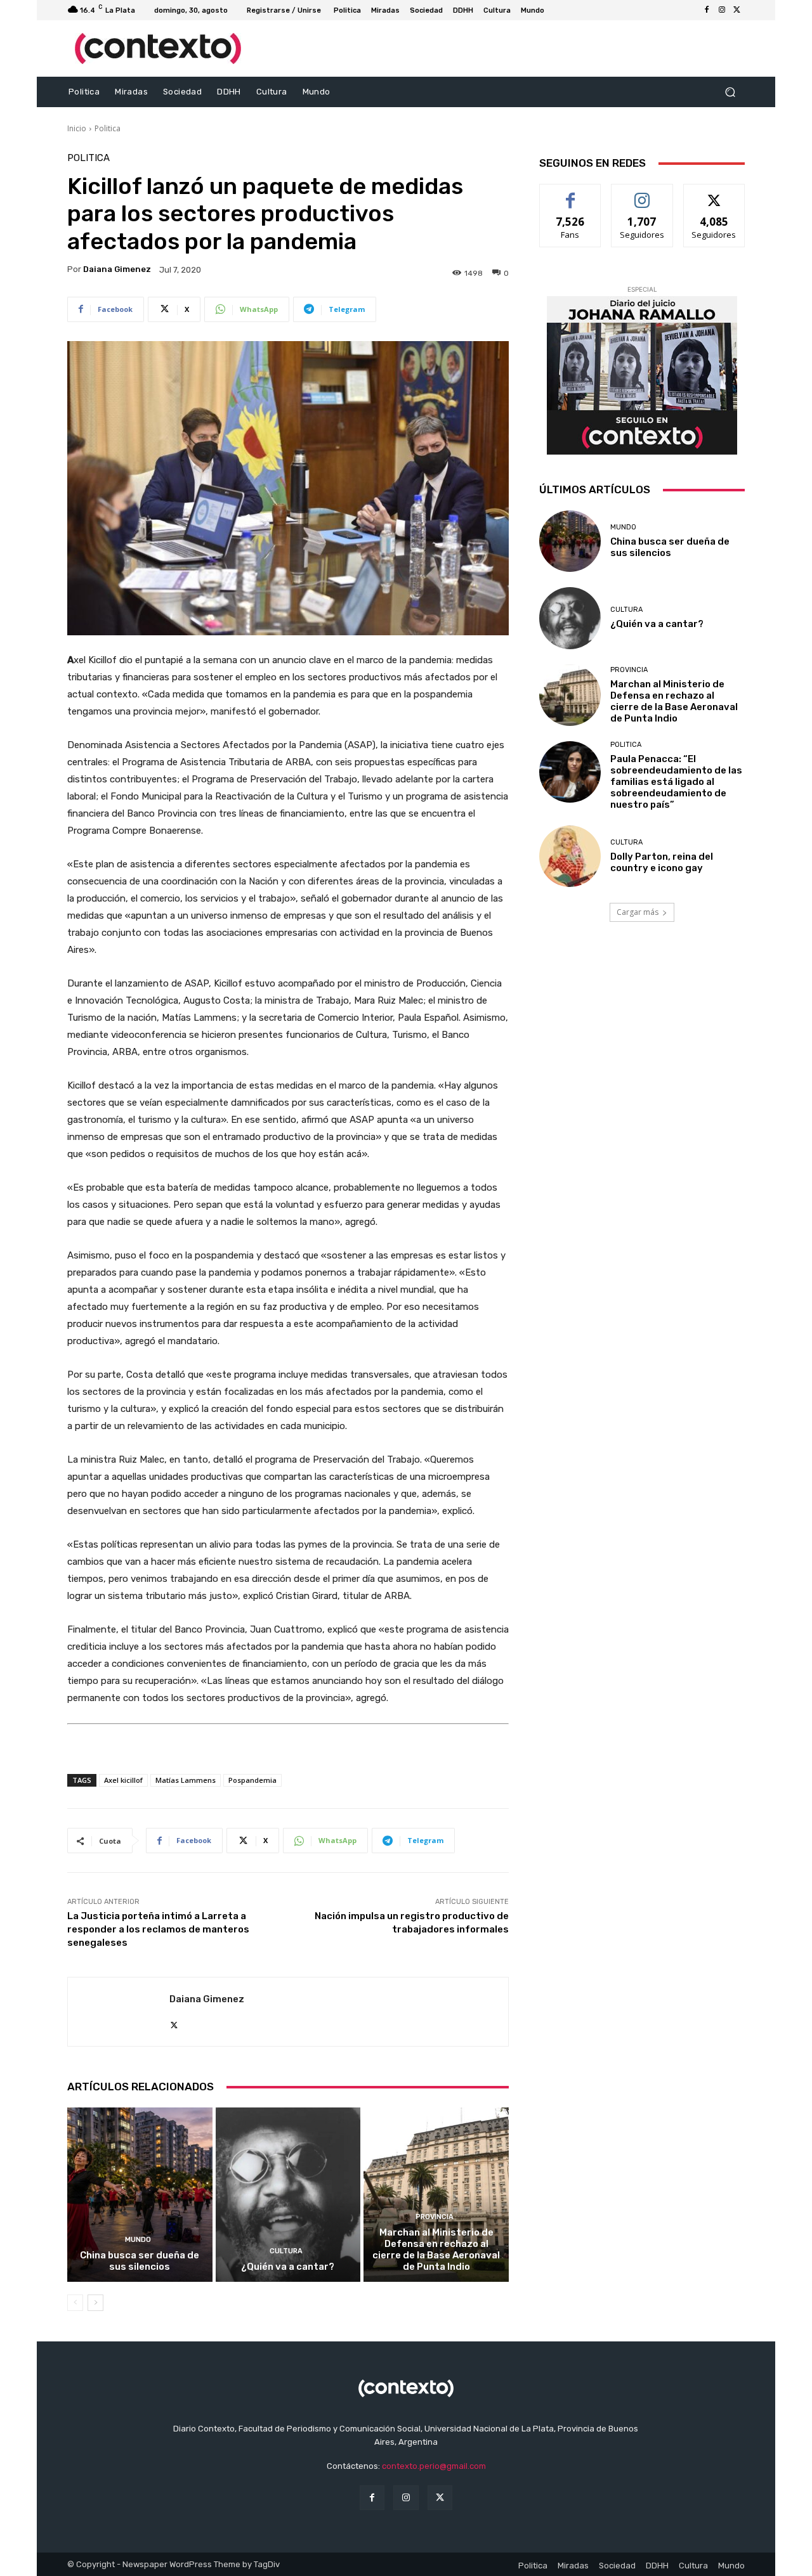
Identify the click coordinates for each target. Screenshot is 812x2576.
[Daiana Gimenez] (119, 2012)
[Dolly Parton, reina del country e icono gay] (570, 856)
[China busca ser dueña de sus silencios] (140, 2194)
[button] (730, 92)
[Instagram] (722, 10)
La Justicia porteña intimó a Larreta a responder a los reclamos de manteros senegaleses (158, 1929)
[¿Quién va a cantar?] (288, 2194)
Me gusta (571, 194)
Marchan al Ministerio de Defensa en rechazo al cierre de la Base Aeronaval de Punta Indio (436, 2249)
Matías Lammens (186, 1780)
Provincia (435, 2217)
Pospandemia (252, 1780)
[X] (737, 10)
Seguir (642, 194)
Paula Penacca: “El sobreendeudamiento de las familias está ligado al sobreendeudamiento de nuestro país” (676, 782)
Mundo (138, 2240)
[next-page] (95, 2303)
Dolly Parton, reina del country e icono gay (662, 862)
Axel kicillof (123, 1780)
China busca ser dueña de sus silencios (140, 2261)
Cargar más (638, 912)
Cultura (286, 2251)
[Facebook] (707, 10)
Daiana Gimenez (117, 269)
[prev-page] (75, 2303)
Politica (108, 128)
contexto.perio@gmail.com (434, 2466)
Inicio (77, 128)
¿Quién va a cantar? (288, 2267)
